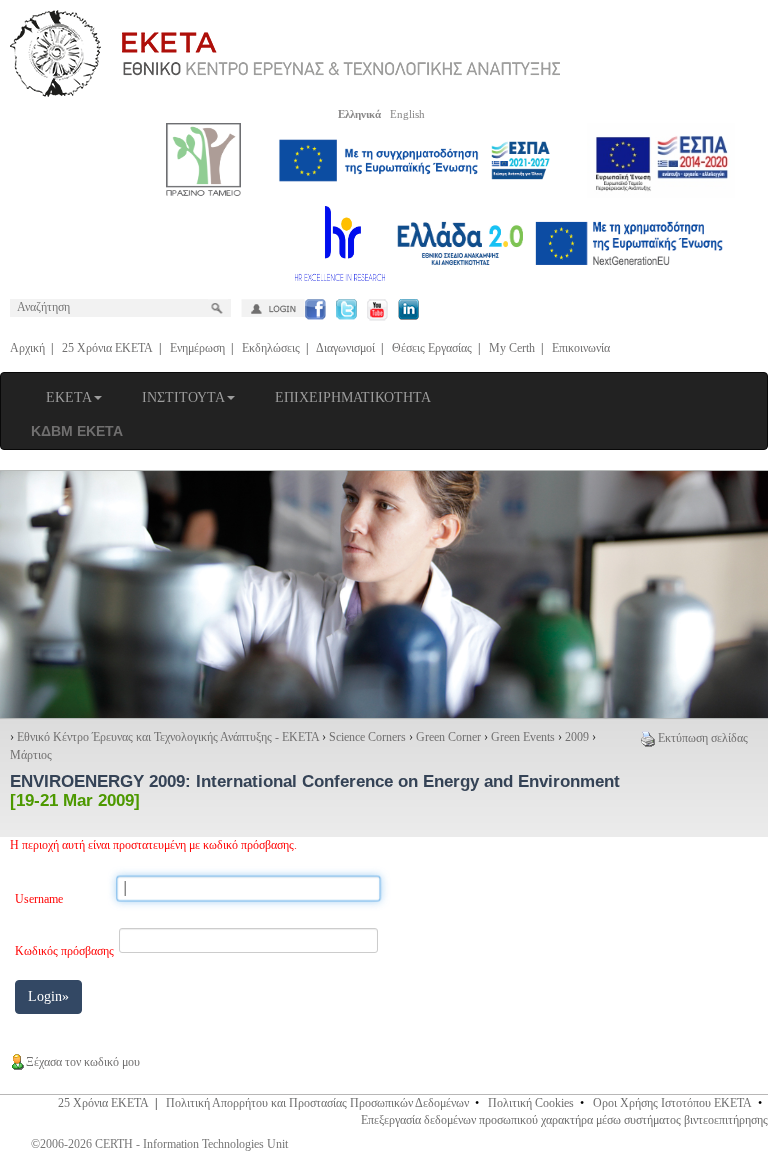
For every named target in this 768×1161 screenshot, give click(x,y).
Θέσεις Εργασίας (432, 348)
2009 (577, 737)
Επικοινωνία (581, 348)
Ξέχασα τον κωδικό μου (83, 1062)
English (407, 114)
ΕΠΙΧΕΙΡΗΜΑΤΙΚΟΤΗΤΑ (353, 397)
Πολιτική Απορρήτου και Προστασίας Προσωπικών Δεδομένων (317, 1103)
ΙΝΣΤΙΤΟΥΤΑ (183, 397)
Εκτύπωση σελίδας (703, 738)
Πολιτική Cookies (531, 1103)
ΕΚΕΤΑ (69, 397)
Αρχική (27, 348)
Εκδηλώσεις (271, 348)
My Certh (512, 348)
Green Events (523, 737)
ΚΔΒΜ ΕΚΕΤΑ (77, 431)
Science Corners (367, 737)
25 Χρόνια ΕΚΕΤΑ (107, 348)
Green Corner (448, 737)
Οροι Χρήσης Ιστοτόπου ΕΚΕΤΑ (672, 1103)
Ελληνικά (359, 114)
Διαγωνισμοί (345, 348)
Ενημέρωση (197, 348)
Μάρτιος (31, 755)
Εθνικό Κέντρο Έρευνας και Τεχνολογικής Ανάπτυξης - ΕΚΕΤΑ (168, 737)
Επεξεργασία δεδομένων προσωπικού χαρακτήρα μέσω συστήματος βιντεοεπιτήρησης (564, 1120)
